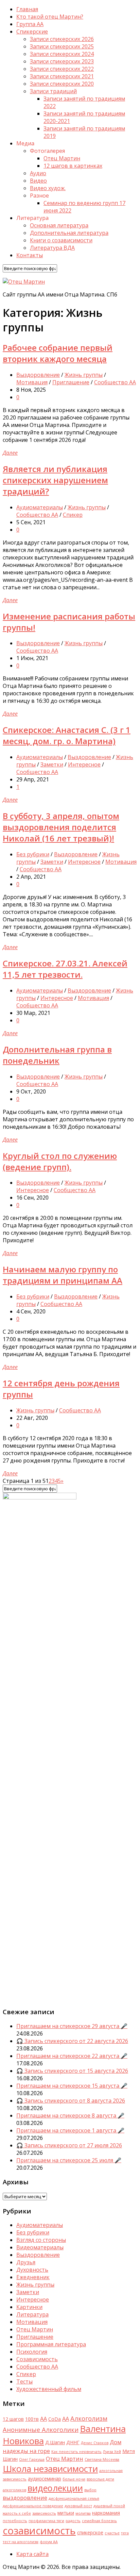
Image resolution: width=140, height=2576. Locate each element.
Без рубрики (33, 854)
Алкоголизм (89, 2418)
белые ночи (74, 2479)
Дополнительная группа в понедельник (57, 1055)
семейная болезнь (99, 2521)
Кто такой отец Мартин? (50, 17)
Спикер (73, 515)
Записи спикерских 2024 (62, 54)
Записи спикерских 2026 (62, 39)
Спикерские (32, 32)
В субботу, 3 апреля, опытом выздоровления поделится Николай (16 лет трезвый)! (61, 827)
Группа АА (30, 24)
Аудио (38, 173)
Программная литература (51, 2344)
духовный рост (78, 2506)
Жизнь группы (84, 375)
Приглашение (71, 382)
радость (73, 2521)
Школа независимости (50, 2469)
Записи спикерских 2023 (62, 61)
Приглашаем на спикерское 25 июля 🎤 (69, 2160)
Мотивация (32, 382)
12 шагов (13, 2419)
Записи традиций (53, 91)
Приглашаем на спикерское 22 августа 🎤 (72, 2056)
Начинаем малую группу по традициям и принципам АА (63, 1275)
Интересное (84, 764)
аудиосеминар (45, 2479)
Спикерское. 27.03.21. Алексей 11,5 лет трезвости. (65, 969)
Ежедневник (33, 2277)
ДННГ (73, 2442)
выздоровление (25, 2498)
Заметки (52, 764)
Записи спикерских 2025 (62, 46)
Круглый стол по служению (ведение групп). (60, 1161)
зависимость (44, 2513)
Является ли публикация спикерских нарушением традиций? (55, 480)
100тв (32, 2419)
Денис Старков (95, 2443)
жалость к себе (17, 2513)
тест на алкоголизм (21, 2542)
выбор (90, 2490)
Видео (38, 181)
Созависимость (37, 2359)
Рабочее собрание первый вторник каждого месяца (58, 353)
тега (125, 2533)
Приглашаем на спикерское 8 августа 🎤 (70, 2115)
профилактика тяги (46, 2521)
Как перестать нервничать (76, 2452)
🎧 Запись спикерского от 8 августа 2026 (71, 2101)
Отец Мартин (62, 158)
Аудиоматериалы (40, 507)
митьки (66, 2513)
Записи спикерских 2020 (62, 84)
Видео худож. (48, 188)
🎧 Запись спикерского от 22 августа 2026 (72, 2041)
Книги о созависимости (61, 240)
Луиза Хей (112, 2452)
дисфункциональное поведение (33, 2506)
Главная (27, 9)
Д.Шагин (55, 2442)
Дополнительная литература (69, 233)
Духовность (32, 2270)
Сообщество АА (115, 382)
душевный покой (109, 2506)
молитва (83, 2513)
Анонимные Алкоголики (41, 2429)
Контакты (30, 255)
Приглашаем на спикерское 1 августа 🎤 (70, 2130)
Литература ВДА (52, 248)
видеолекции (55, 2488)
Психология (32, 2352)
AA (43, 2419)
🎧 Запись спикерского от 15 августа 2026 (72, 2071)
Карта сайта (32, 2554)
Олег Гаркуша (32, 2459)
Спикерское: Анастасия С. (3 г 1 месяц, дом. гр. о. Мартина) (67, 735)
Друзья (26, 2262)
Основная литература (59, 225)
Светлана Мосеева (102, 2459)
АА (66, 2419)
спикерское (90, 2532)
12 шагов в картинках (73, 166)
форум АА (49, 2542)
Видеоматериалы (40, 2247)
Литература (32, 2314)
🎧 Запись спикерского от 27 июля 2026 (69, 2145)
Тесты (24, 2381)
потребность (15, 2521)
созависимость (39, 2531)
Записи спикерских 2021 (62, 76)
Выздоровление (38, 375)
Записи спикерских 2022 (62, 69)
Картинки (29, 2307)
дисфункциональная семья (74, 2498)
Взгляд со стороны (41, 2240)
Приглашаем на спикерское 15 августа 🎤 (72, 2086)
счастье (112, 2533)
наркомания (106, 2513)
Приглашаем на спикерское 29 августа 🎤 (72, 2026)
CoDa (55, 2419)
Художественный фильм (49, 2389)
